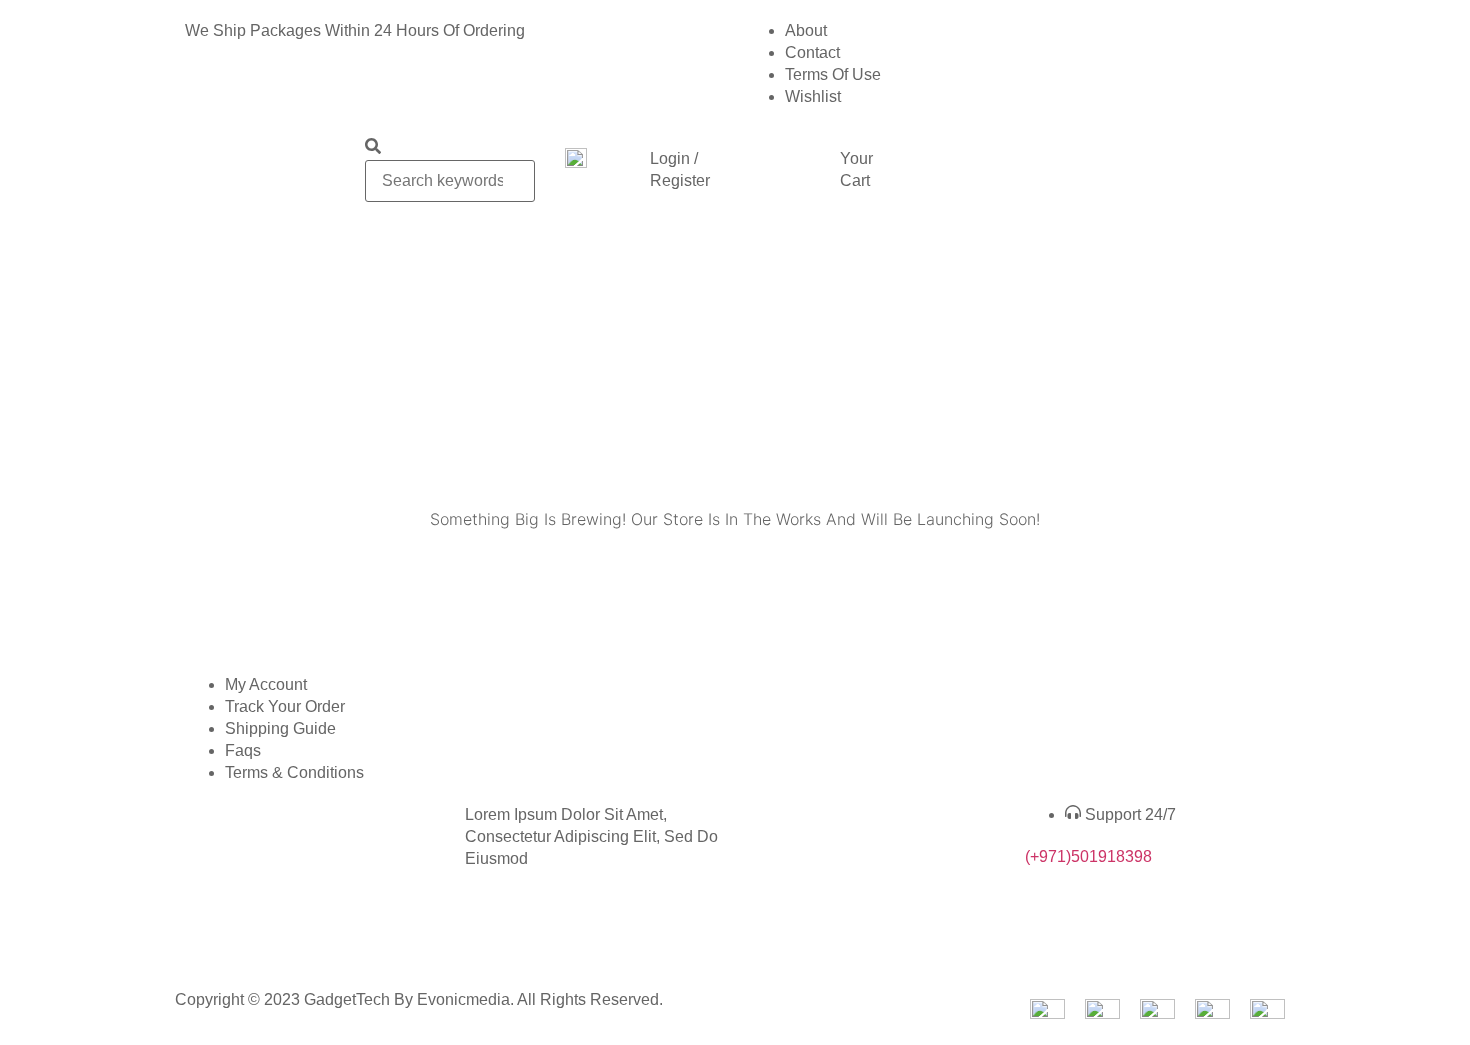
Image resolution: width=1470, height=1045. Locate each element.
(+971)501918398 (1088, 856)
